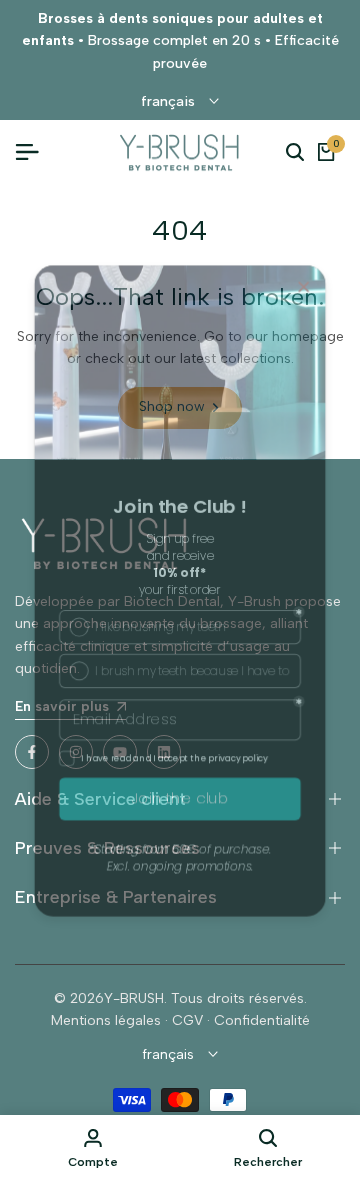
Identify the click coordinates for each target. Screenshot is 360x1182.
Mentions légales (106, 1020)
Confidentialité (262, 1020)
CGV (187, 1020)
